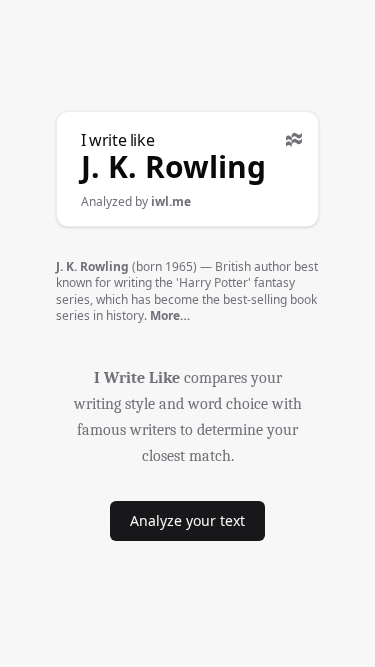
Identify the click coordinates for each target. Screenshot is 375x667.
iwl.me (171, 201)
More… (170, 315)
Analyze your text (187, 520)
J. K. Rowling (173, 166)
